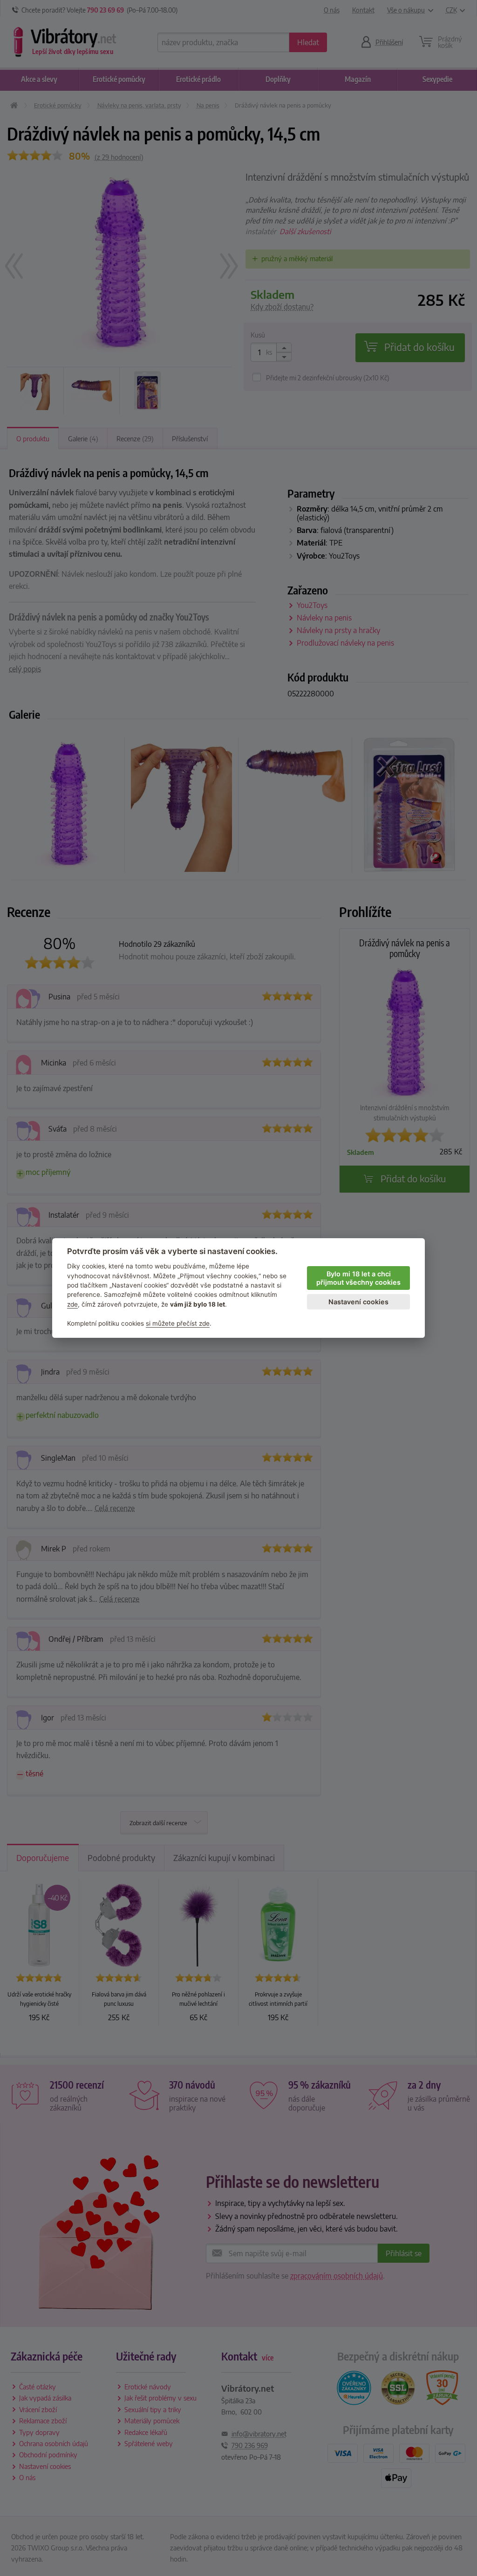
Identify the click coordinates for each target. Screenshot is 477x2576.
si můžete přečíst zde (178, 1323)
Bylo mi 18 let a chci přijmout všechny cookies (358, 1278)
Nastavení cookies (358, 1302)
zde (72, 1304)
